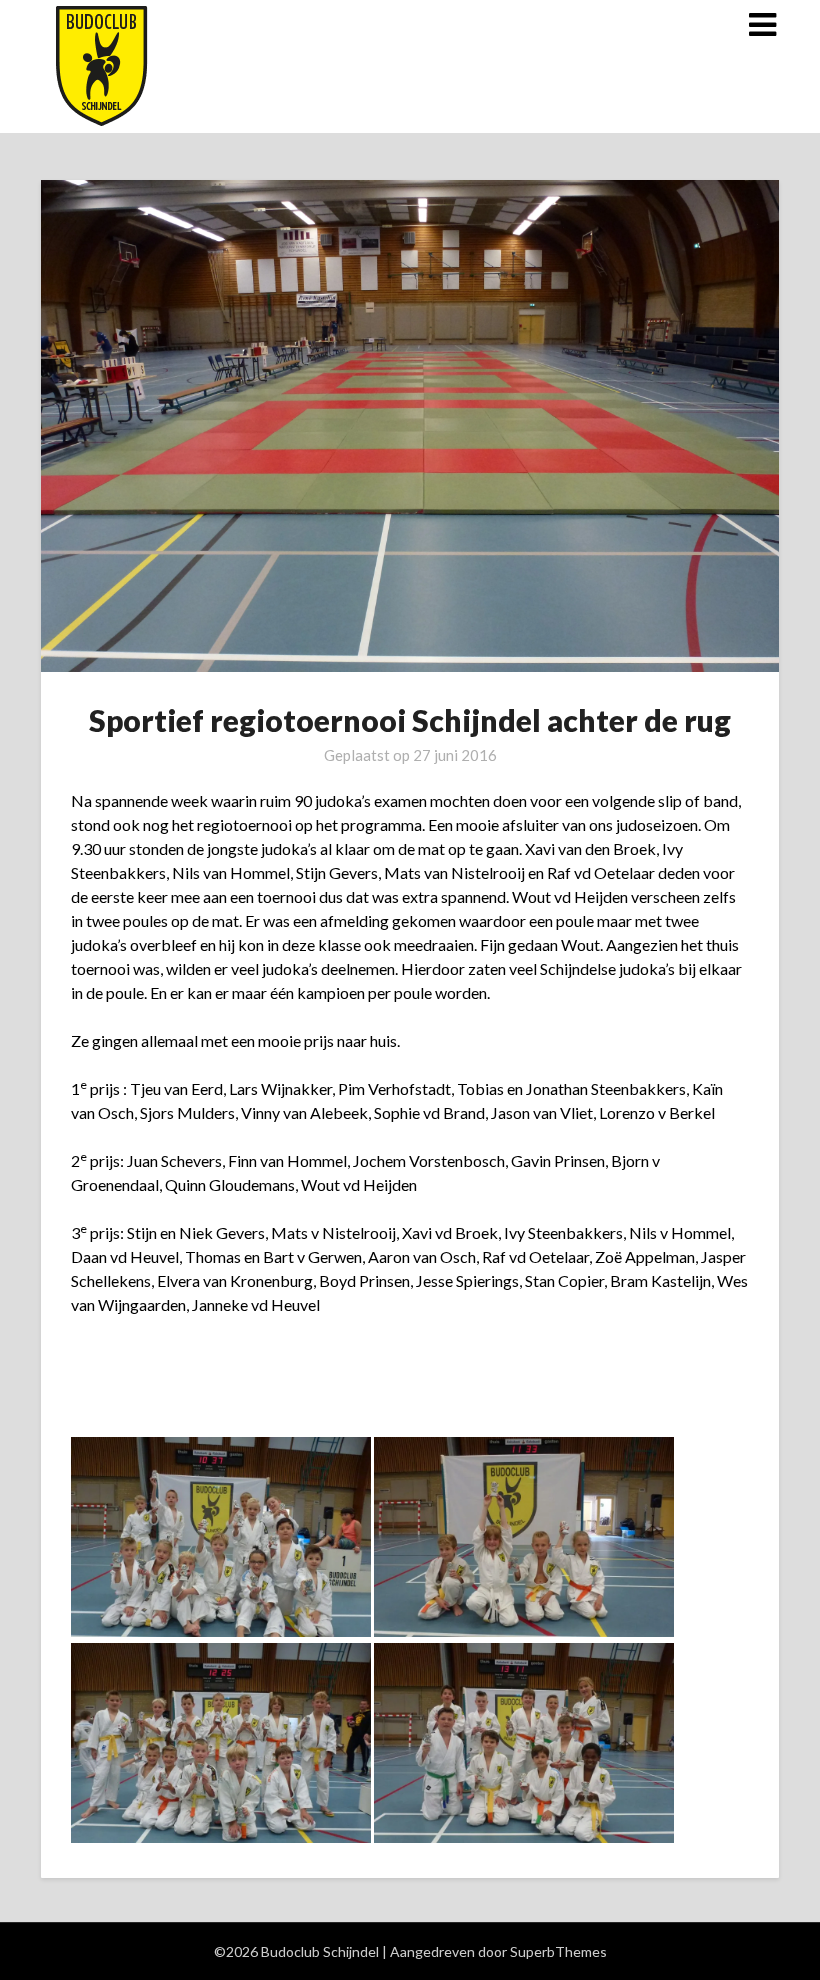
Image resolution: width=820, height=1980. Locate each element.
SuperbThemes (558, 1951)
